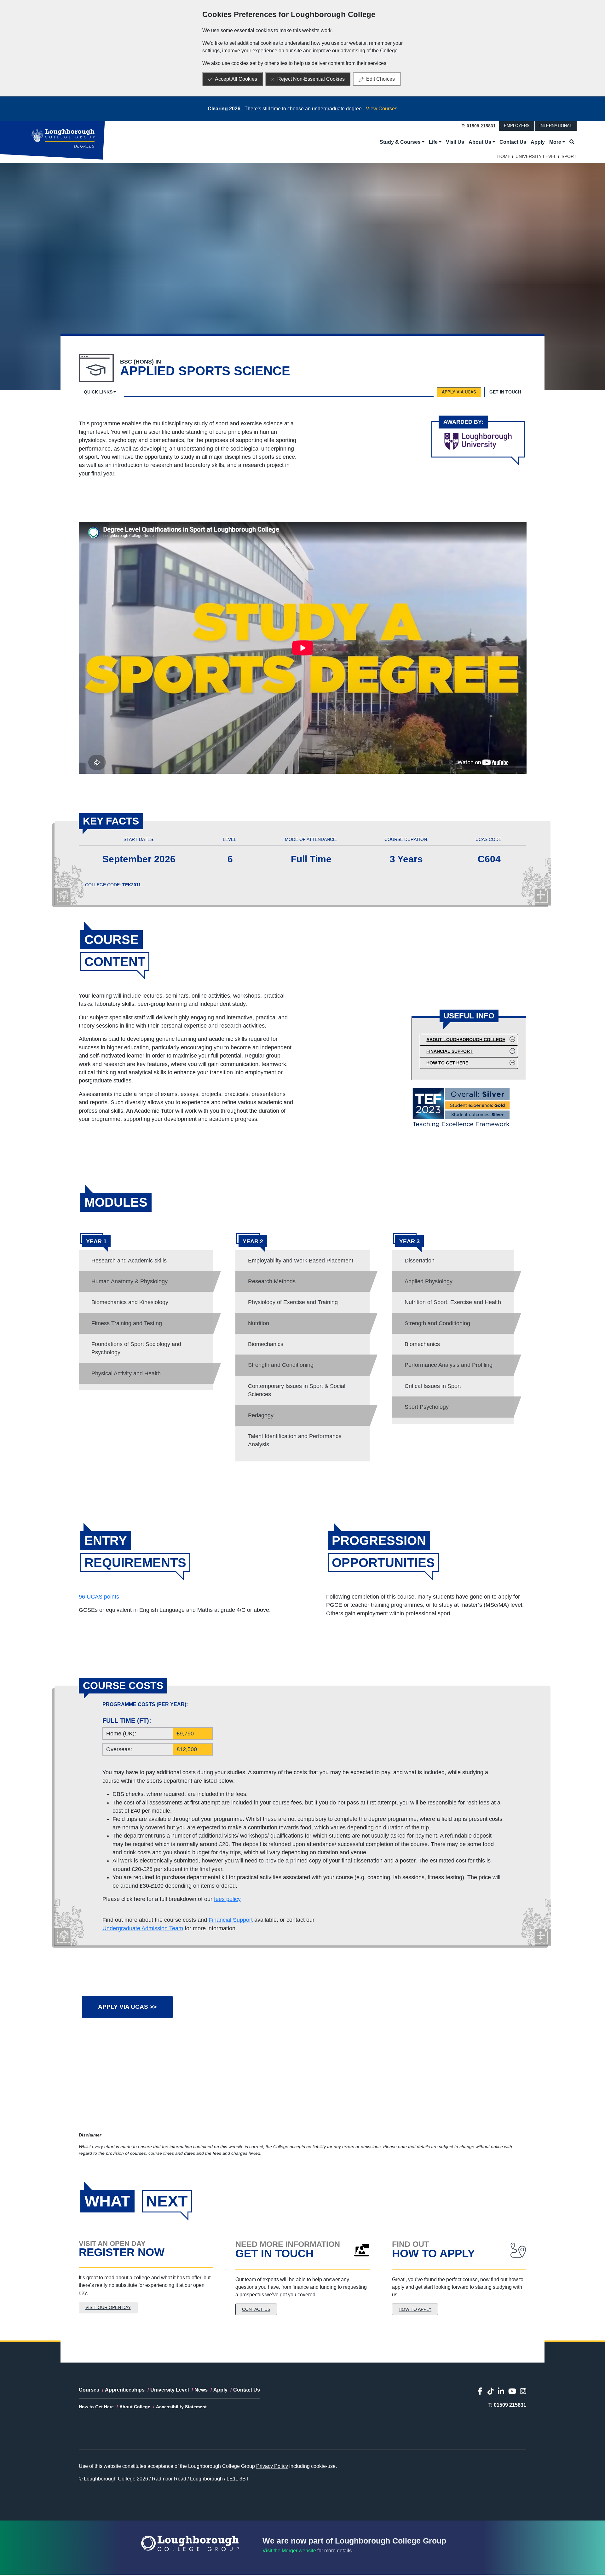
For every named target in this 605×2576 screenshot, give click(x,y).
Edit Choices (380, 79)
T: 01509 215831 (479, 126)
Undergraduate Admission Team (143, 1928)
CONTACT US (256, 2309)
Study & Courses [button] (400, 142)
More (555, 142)
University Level (536, 156)
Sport (569, 156)
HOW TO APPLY (415, 2309)
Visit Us (455, 142)
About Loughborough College (466, 1040)
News (201, 2390)
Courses (89, 2390)
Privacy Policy (272, 2466)
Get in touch (505, 392)
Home (504, 156)
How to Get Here (447, 1063)
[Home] (63, 138)
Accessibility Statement (181, 2407)
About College (135, 2407)
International (556, 126)
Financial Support (449, 1051)
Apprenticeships (125, 2390)
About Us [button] (480, 142)
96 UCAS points (99, 1597)
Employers (517, 126)
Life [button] (433, 142)
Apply (538, 142)
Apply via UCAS (459, 392)
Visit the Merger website (289, 2551)
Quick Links (98, 392)
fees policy (227, 1899)
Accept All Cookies (236, 79)
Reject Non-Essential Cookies (311, 79)
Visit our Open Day (108, 2307)
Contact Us (513, 142)
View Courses (382, 109)
